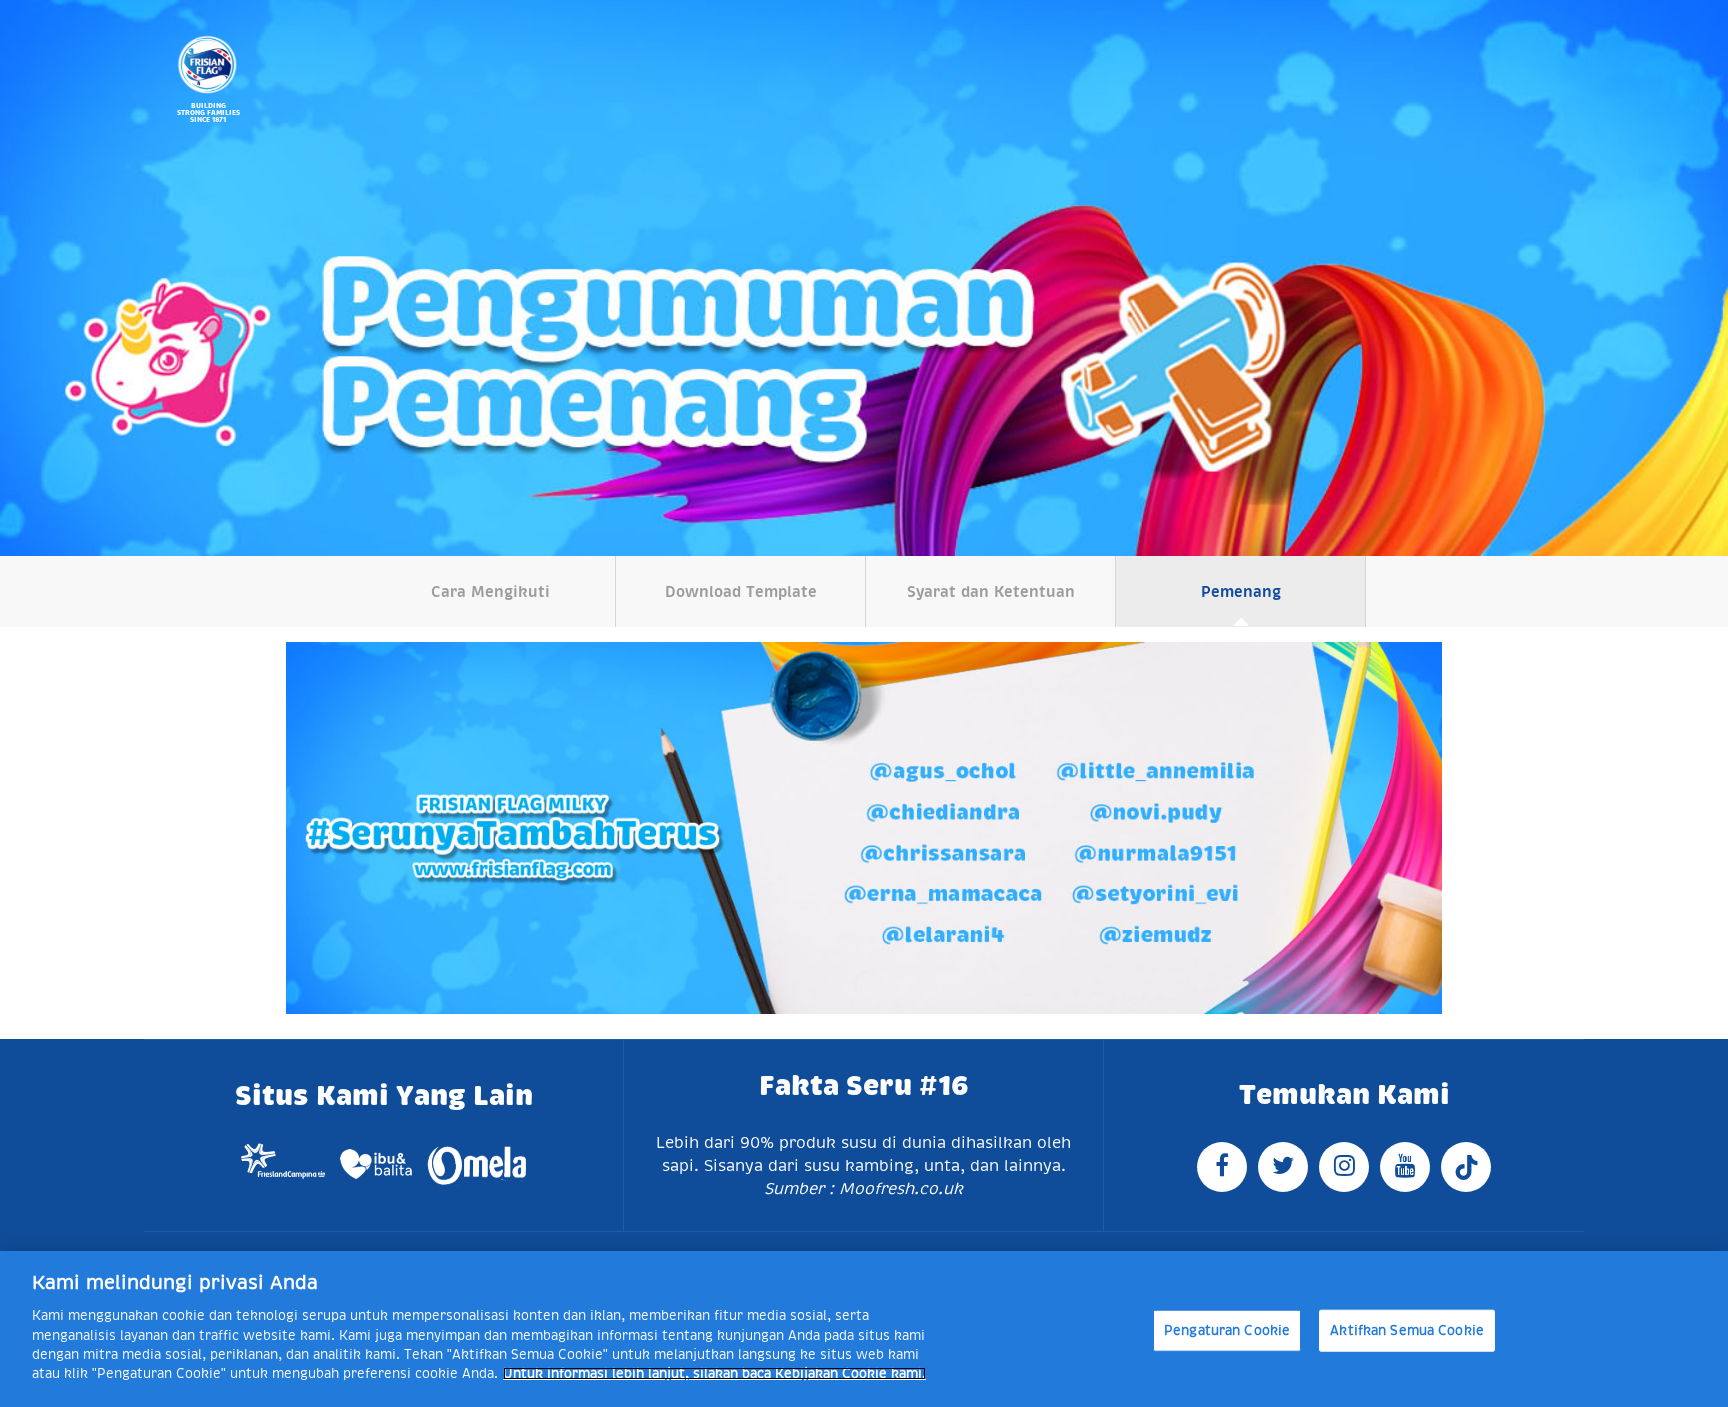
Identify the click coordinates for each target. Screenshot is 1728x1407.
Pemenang (1241, 591)
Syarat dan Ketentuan (991, 591)
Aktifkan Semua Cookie (1407, 1330)
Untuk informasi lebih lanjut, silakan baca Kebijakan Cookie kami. (714, 1373)
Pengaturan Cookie (1227, 1330)
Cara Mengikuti (490, 591)
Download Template (741, 591)
